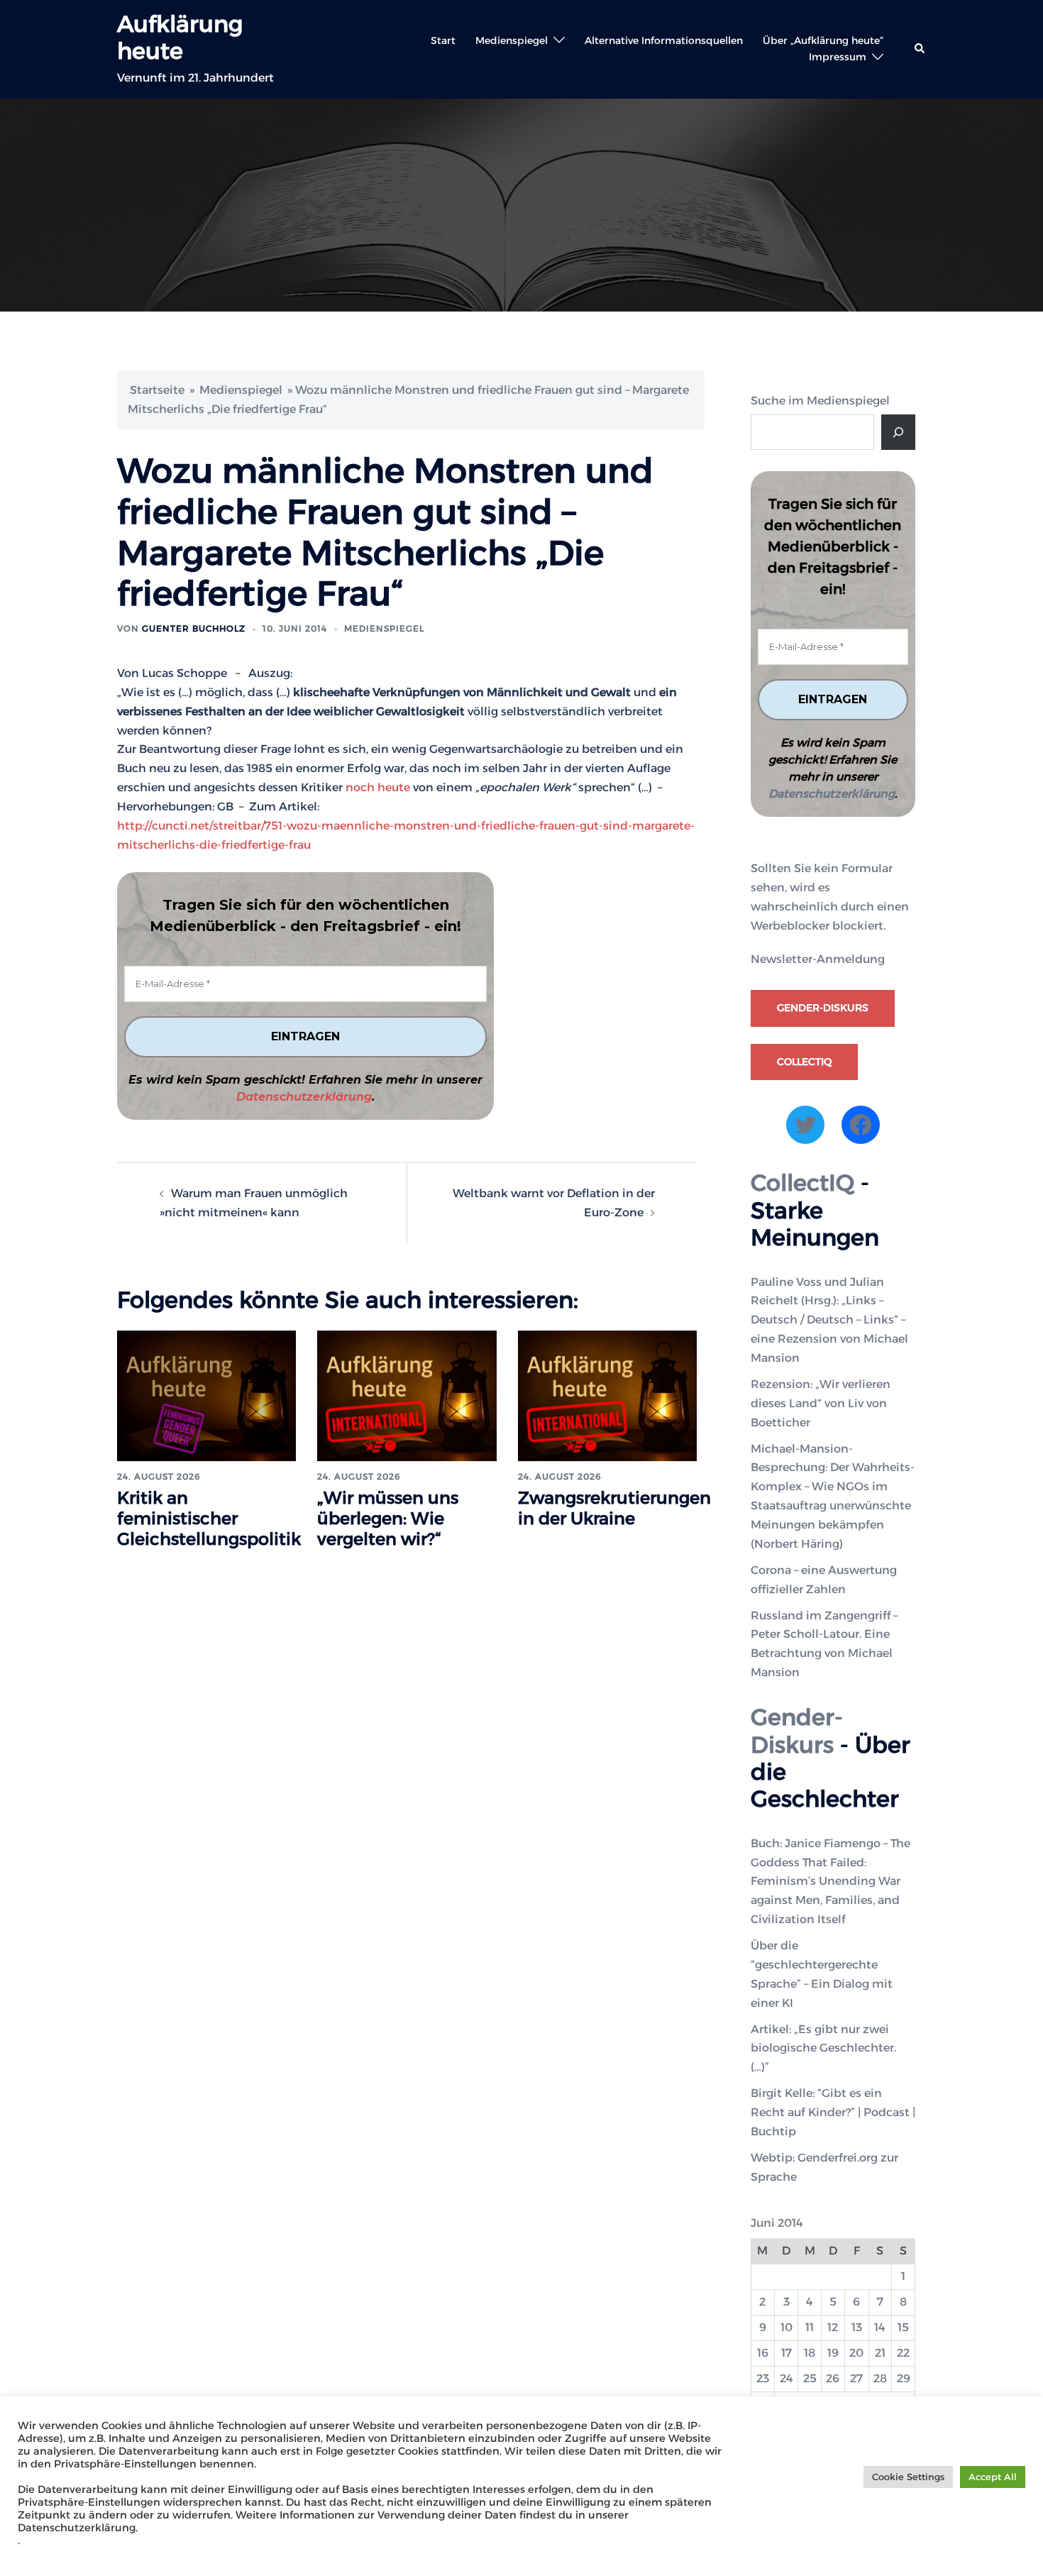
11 (810, 2327)
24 (787, 2378)
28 (880, 2378)
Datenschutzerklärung (304, 1097)
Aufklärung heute (180, 37)
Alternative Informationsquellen (664, 40)
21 (880, 2353)
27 (856, 2378)
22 (903, 2353)
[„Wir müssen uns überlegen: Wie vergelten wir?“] (407, 1395)
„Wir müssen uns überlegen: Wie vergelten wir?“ (388, 1518)
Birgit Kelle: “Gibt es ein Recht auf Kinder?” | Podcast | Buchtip (833, 2112)
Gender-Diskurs (823, 1008)
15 (903, 2327)
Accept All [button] (993, 2477)
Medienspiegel (512, 40)
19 (833, 2353)
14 (880, 2327)
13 (857, 2327)
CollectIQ (804, 1062)
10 (787, 2327)
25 (810, 2378)
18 (810, 2353)
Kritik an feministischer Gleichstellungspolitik (209, 1518)
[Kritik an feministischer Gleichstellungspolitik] (206, 1395)
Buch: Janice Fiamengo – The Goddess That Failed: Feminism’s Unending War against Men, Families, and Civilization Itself (830, 1882)
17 (787, 2353)
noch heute (378, 787)
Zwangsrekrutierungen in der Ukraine (614, 1508)
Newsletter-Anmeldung (818, 959)
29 (904, 2378)
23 (763, 2378)
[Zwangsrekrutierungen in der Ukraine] (607, 1395)
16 (763, 2353)
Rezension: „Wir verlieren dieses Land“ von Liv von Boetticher (821, 1403)
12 (833, 2327)
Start (443, 40)
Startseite (157, 390)
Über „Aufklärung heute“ (823, 40)
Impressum (838, 57)
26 (833, 2378)
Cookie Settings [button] (908, 2477)
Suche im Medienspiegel (820, 401)
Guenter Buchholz (194, 628)
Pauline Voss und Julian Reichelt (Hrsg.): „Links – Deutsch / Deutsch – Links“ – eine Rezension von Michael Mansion (829, 1320)
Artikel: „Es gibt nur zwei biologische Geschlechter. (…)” (823, 2048)
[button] (920, 49)
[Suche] (898, 432)
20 (856, 2353)
